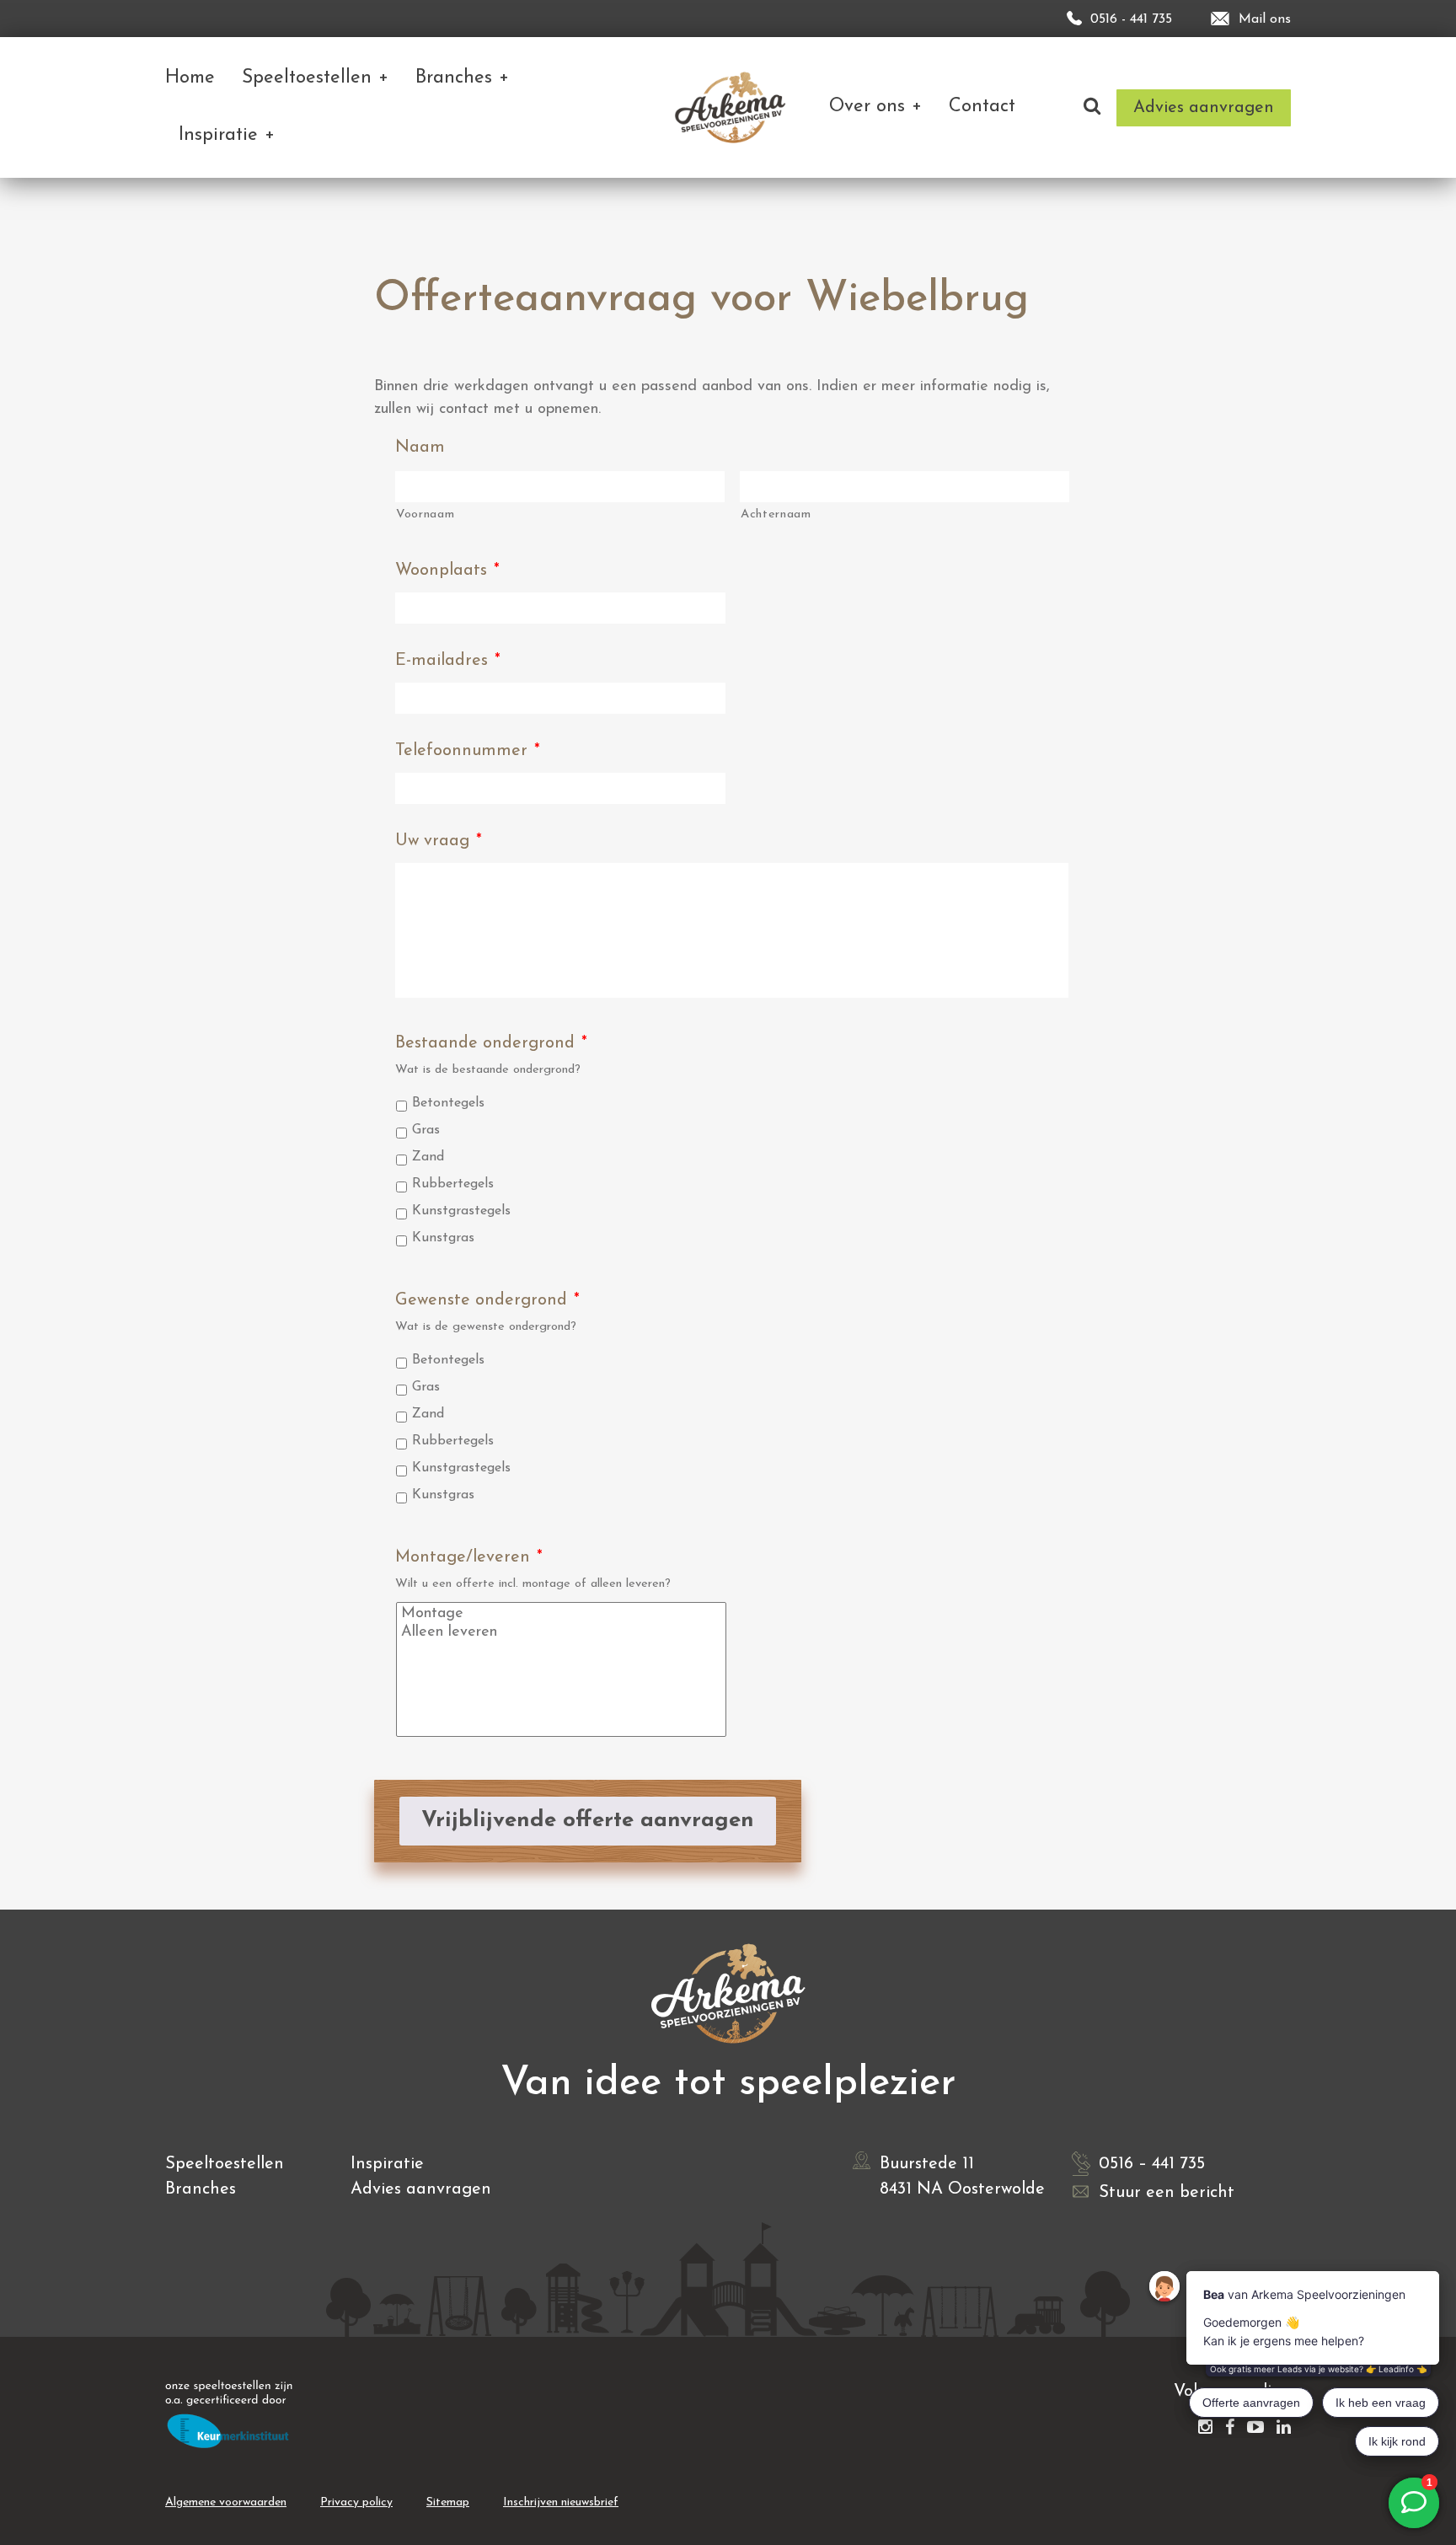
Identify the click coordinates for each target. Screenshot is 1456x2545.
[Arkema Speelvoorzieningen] (733, 107)
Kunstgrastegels (461, 1211)
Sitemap (448, 2502)
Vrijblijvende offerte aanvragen (588, 1821)
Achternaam (776, 514)
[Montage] (562, 1614)
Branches (201, 2189)
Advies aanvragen (421, 2189)
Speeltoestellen (225, 2164)
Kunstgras (443, 1238)
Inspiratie (387, 2164)
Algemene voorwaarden (226, 2502)
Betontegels (448, 1103)
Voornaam (425, 514)
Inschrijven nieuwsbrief (561, 2502)
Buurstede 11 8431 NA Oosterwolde (962, 2177)
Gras (426, 1130)
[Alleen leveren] (562, 1632)
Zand (428, 1157)
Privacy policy (356, 2502)
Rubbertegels (453, 1184)
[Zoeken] (1092, 107)
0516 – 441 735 (1152, 2164)
